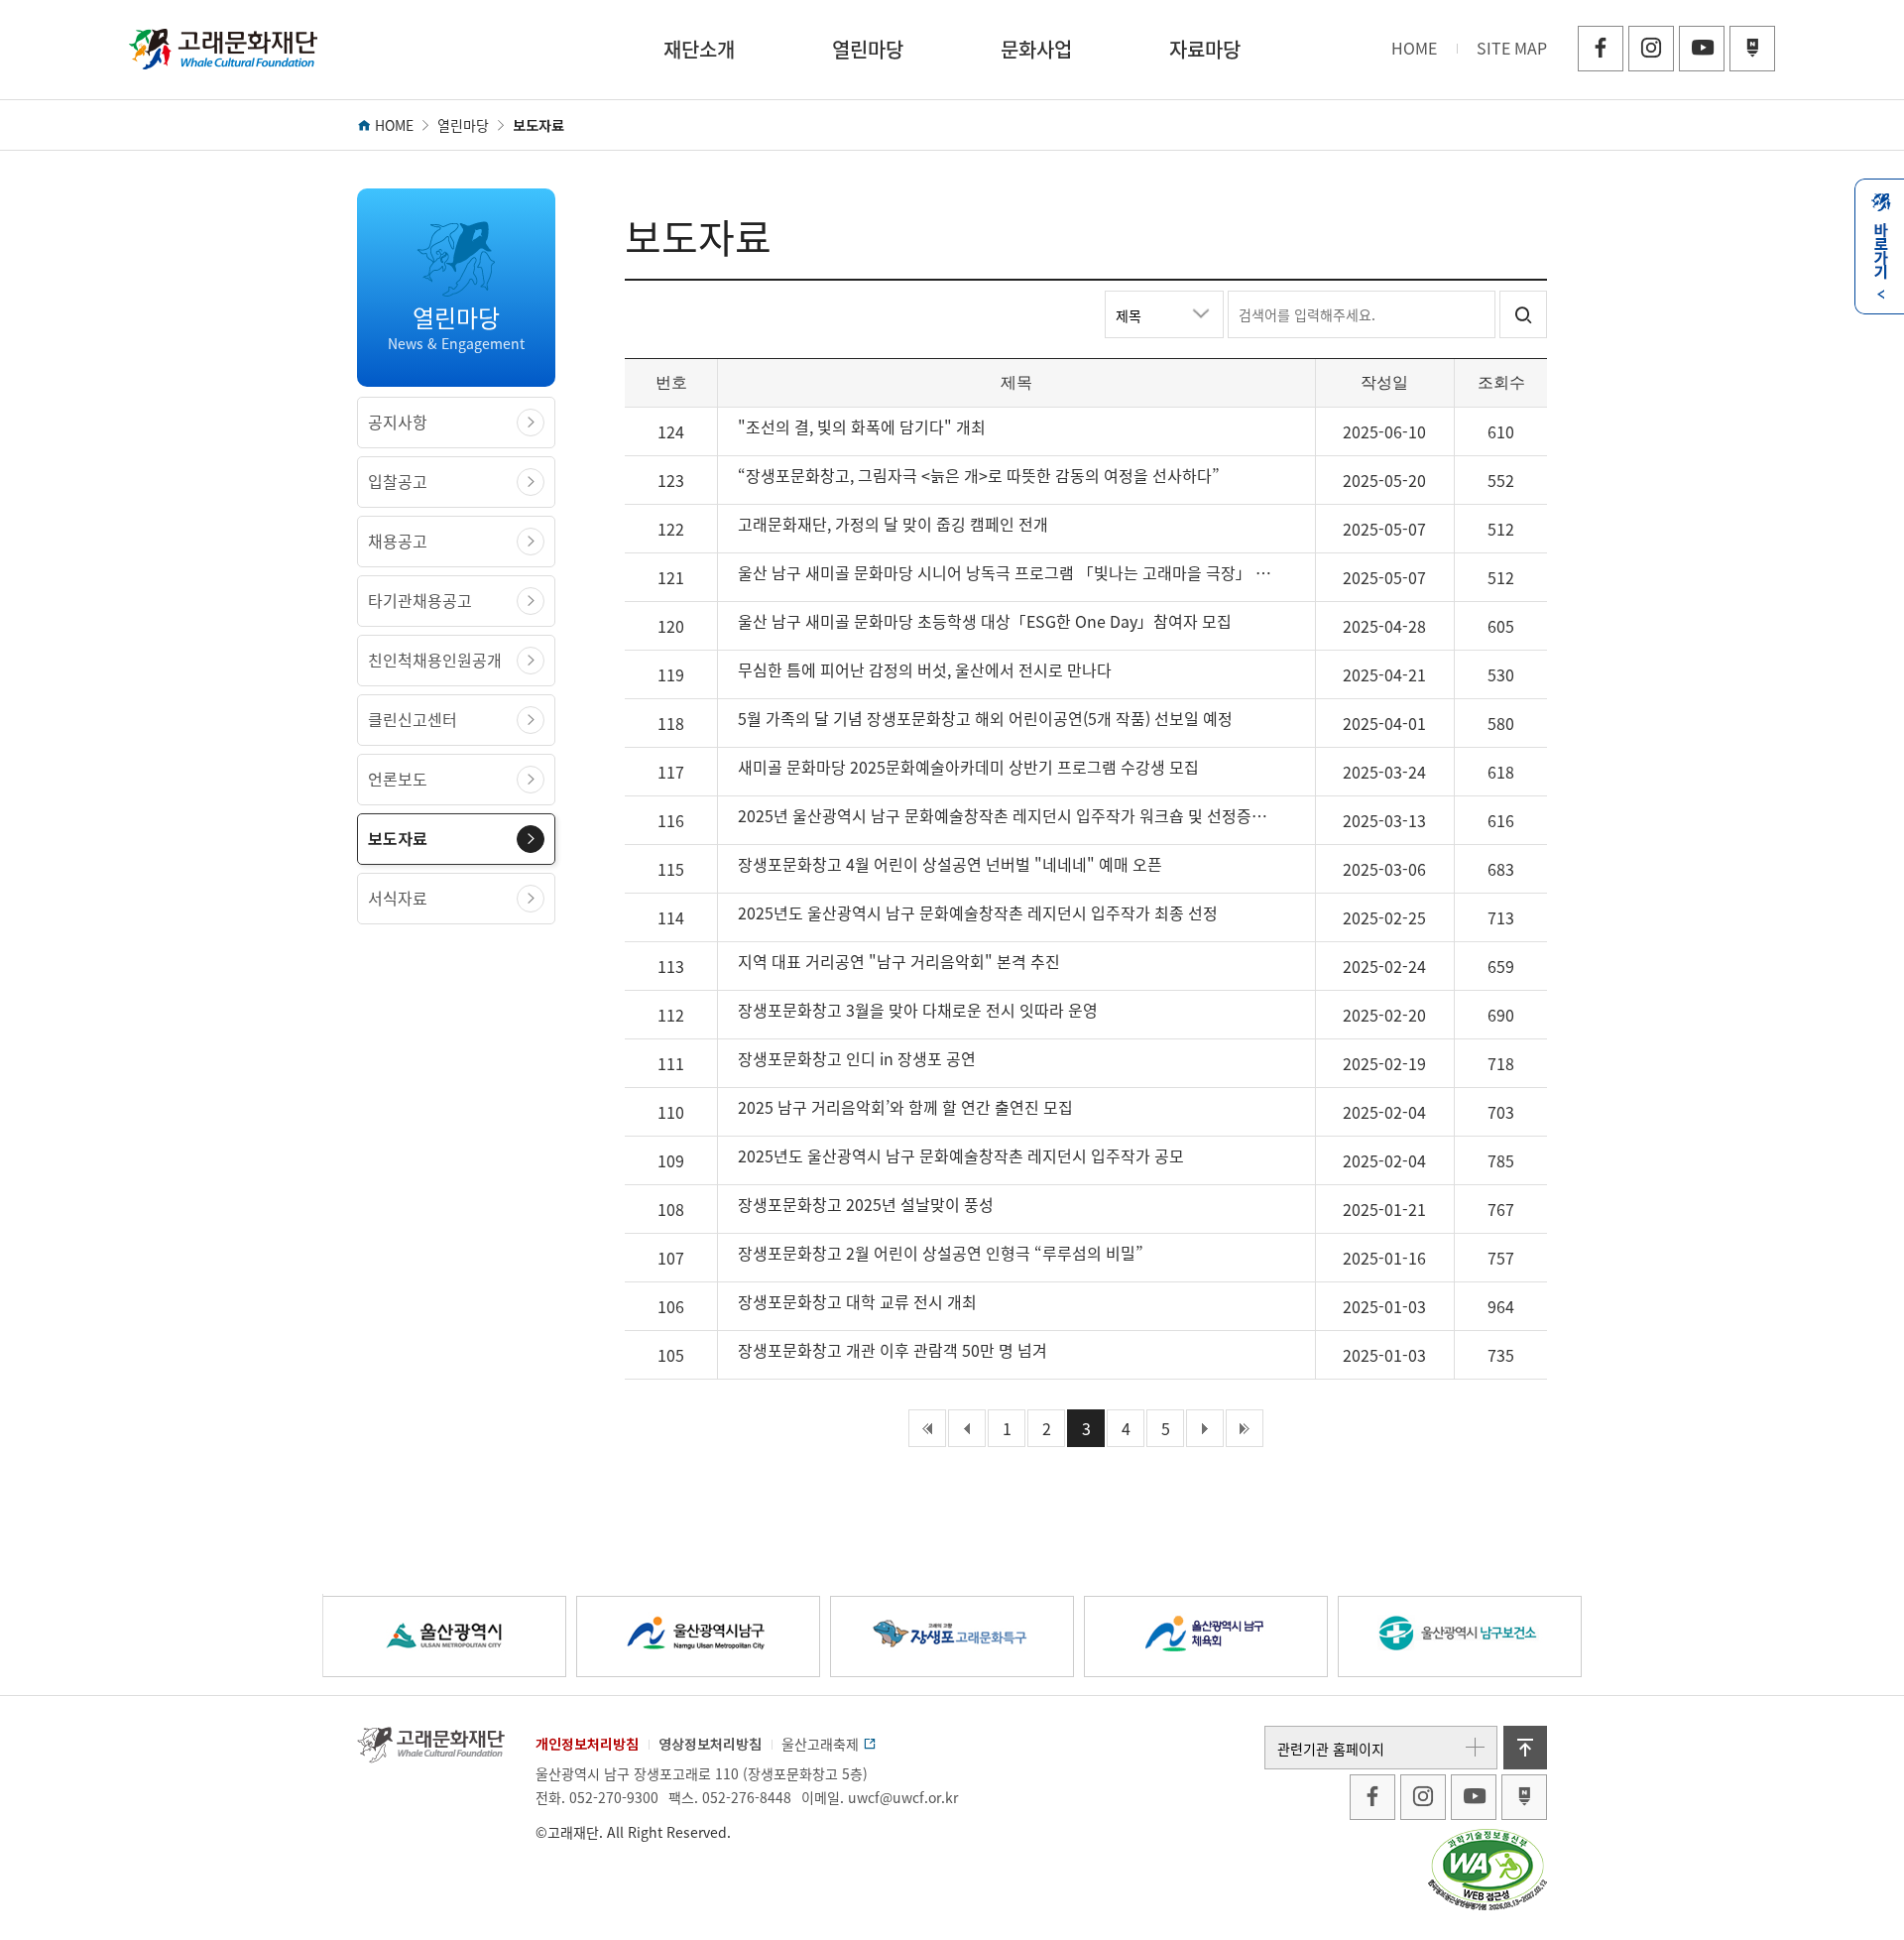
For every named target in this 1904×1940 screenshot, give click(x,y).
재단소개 (699, 49)
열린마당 (868, 49)
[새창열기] (1372, 1797)
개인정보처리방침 (587, 1744)
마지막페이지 (1245, 1428)
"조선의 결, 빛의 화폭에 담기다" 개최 (862, 426)
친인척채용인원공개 (435, 660)
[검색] (1523, 314)
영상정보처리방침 (710, 1744)
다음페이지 (1205, 1428)
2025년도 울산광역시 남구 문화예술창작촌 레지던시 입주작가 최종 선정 (978, 912)
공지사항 (398, 422)
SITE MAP (1512, 48)
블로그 (1752, 49)
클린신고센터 (413, 719)
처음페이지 (927, 1428)
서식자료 (398, 898)
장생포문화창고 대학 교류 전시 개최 (857, 1301)
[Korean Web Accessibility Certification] (1487, 1868)
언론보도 (398, 779)
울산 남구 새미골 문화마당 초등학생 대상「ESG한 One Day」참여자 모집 (985, 621)
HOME (1414, 48)
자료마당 (1205, 49)
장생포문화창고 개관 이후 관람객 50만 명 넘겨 (892, 1350)
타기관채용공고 (420, 600)
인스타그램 (1651, 49)
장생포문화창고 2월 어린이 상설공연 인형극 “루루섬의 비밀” (941, 1253)
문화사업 (1036, 49)
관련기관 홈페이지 (1331, 1749)
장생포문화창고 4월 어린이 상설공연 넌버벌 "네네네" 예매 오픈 (950, 864)
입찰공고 (398, 481)
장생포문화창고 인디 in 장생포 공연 (857, 1058)
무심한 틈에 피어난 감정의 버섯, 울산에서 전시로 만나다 (925, 669)
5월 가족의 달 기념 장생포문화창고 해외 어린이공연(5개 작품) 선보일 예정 (985, 718)
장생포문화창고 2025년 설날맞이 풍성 (866, 1204)
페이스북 (1601, 49)
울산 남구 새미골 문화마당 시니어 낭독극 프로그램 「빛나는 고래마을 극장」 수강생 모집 (1009, 572)
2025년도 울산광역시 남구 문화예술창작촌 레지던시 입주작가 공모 (961, 1155)
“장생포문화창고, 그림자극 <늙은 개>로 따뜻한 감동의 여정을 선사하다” (979, 475)
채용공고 (398, 541)
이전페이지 (967, 1428)
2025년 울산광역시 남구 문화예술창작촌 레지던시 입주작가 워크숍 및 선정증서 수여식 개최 (1009, 815)
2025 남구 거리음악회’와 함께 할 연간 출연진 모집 (905, 1107)
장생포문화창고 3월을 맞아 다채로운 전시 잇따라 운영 (918, 1010)
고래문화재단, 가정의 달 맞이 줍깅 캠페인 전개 (893, 524)
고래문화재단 (223, 50)
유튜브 (1702, 49)
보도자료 (398, 838)
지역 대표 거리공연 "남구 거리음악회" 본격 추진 (899, 961)
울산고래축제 (822, 1744)
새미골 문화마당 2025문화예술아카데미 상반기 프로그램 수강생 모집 (968, 767)
